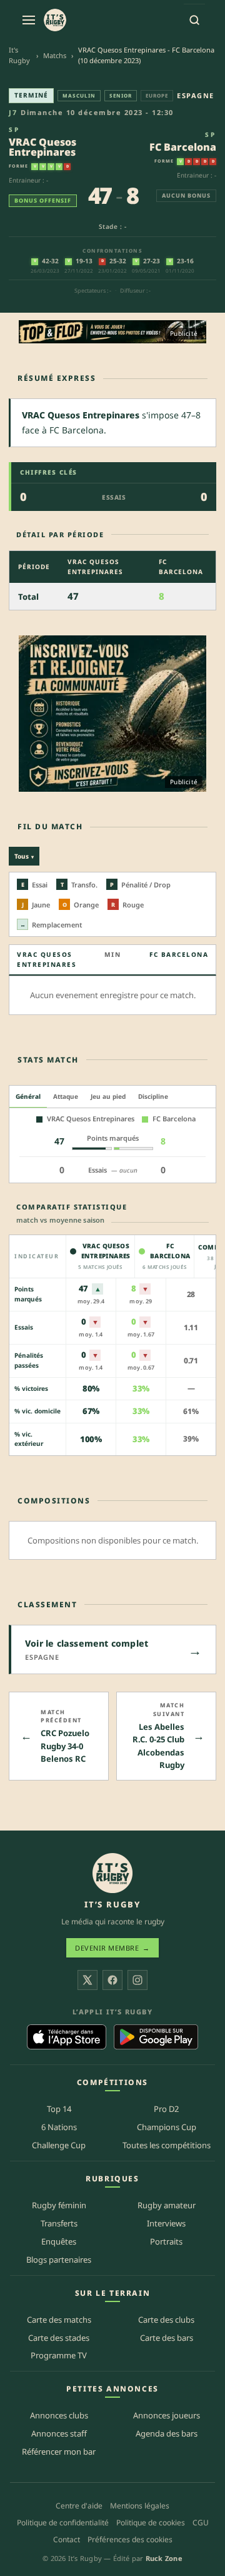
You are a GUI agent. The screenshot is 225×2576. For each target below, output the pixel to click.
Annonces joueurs (167, 2415)
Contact (67, 2539)
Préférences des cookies (130, 2539)
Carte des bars (167, 2338)
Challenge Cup (59, 2145)
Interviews (166, 2223)
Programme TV (59, 2355)
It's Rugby (19, 55)
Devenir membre (112, 1948)
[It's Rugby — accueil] (55, 20)
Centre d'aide (79, 2506)
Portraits (166, 2241)
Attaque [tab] (66, 1096)
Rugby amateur (167, 2205)
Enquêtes (59, 2241)
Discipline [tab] (153, 1096)
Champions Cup (167, 2127)
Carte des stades (59, 2338)
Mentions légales (140, 2506)
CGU (201, 2523)
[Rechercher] (194, 20)
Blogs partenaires (59, 2260)
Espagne (196, 95)
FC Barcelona (183, 147)
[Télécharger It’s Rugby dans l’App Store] (67, 2037)
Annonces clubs (59, 2415)
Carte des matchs (59, 2320)
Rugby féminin (59, 2205)
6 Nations (59, 2127)
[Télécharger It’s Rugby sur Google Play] (156, 2037)
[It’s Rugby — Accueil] (112, 1873)
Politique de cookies (151, 2523)
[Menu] (29, 20)
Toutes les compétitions (167, 2145)
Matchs (55, 55)
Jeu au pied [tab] (108, 1096)
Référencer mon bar (59, 2452)
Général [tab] (28, 1096)
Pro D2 (166, 2109)
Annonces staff (59, 2433)
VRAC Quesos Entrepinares (42, 147)
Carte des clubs (166, 2320)
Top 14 (59, 2109)
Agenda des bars (167, 2433)
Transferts (59, 2223)
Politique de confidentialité (63, 2523)
